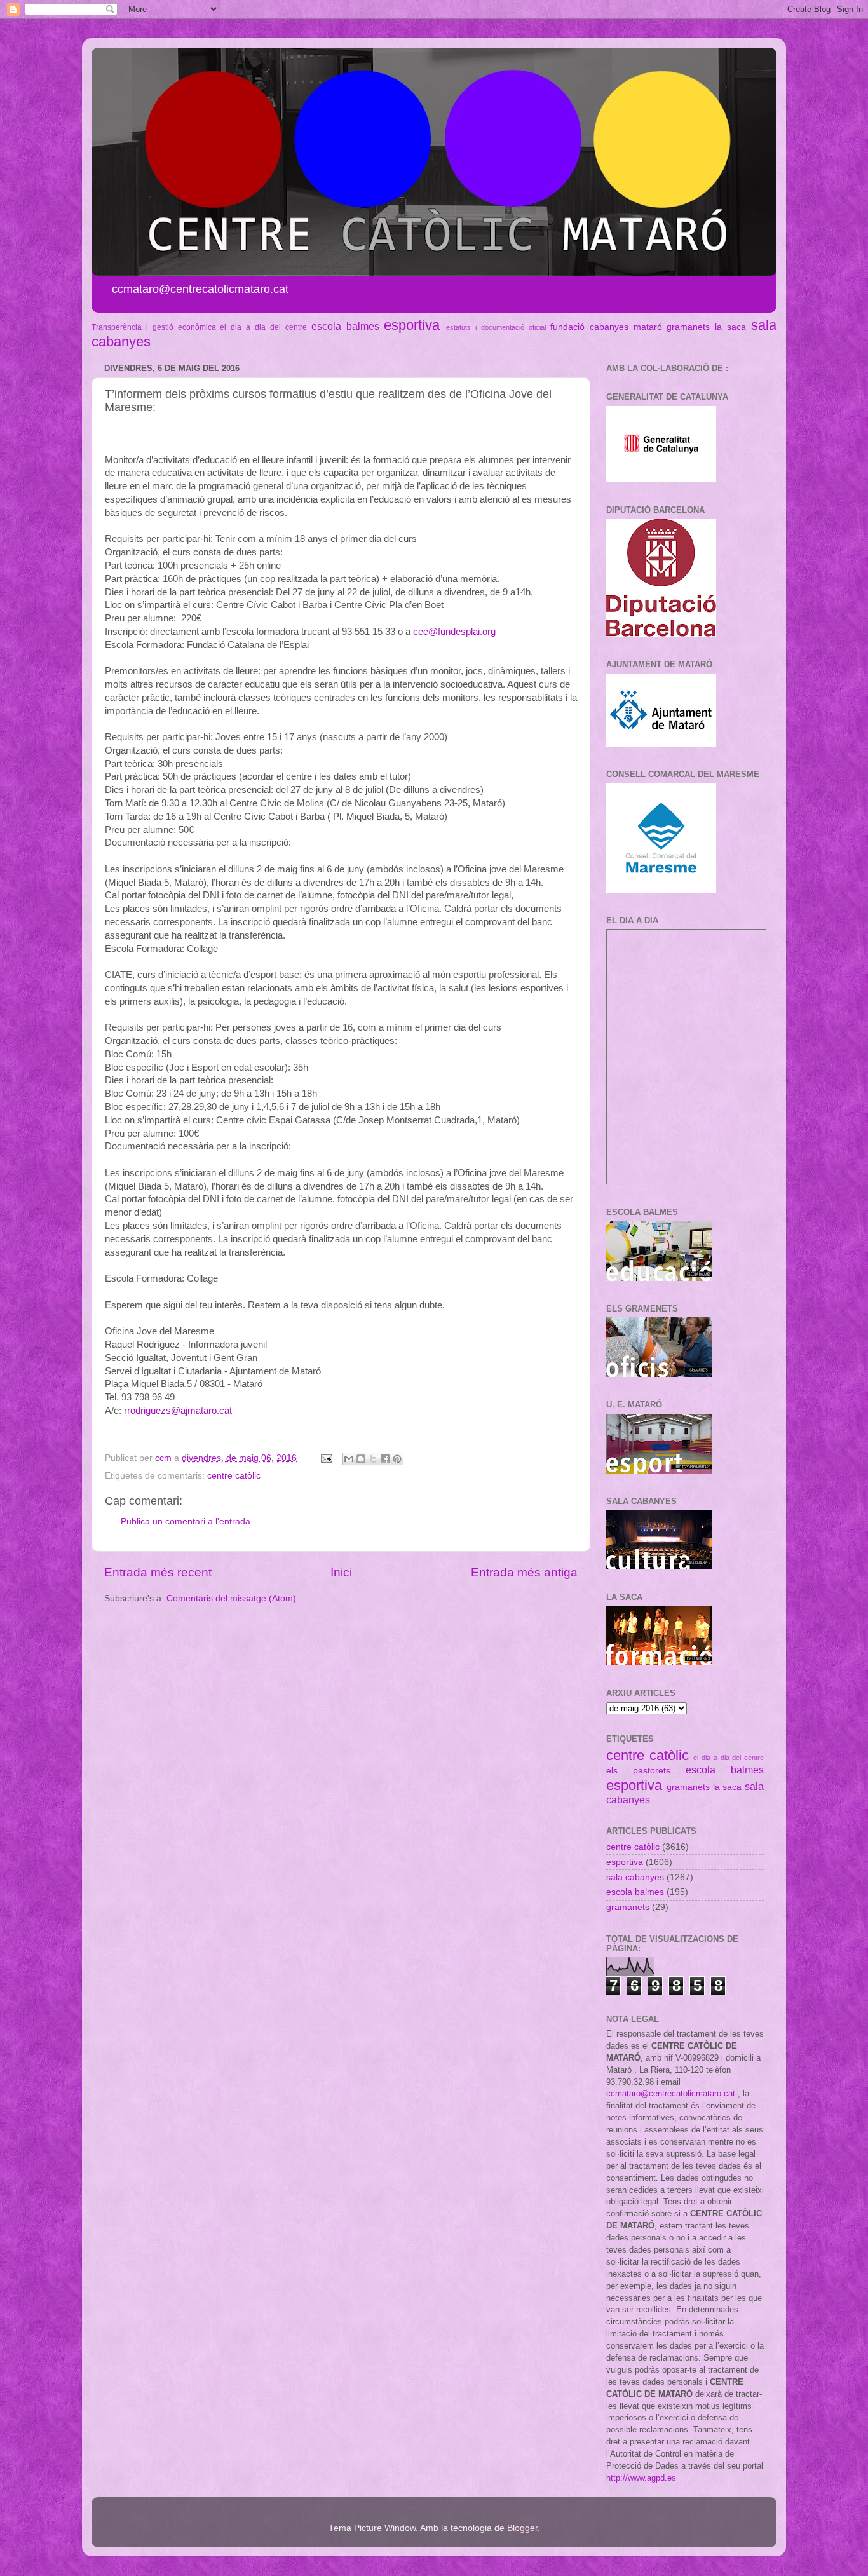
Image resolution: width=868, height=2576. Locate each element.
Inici (341, 1572)
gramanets (688, 327)
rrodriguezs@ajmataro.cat (178, 1411)
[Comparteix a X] (373, 1459)
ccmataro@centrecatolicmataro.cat (671, 2093)
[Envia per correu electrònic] (349, 1459)
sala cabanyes (635, 1877)
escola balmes (345, 326)
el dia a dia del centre (263, 327)
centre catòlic (234, 1476)
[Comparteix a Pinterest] (397, 1459)
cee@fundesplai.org (454, 632)
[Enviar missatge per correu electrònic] (326, 1458)
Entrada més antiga (524, 1572)
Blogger (522, 2528)
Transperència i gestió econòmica (154, 327)
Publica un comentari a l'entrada (186, 1522)
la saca (730, 327)
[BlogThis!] (361, 1459)
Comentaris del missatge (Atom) (231, 1598)
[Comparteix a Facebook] (385, 1459)
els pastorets (638, 1771)
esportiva (412, 325)
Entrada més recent (158, 1572)
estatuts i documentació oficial (496, 327)
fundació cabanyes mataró (606, 327)
